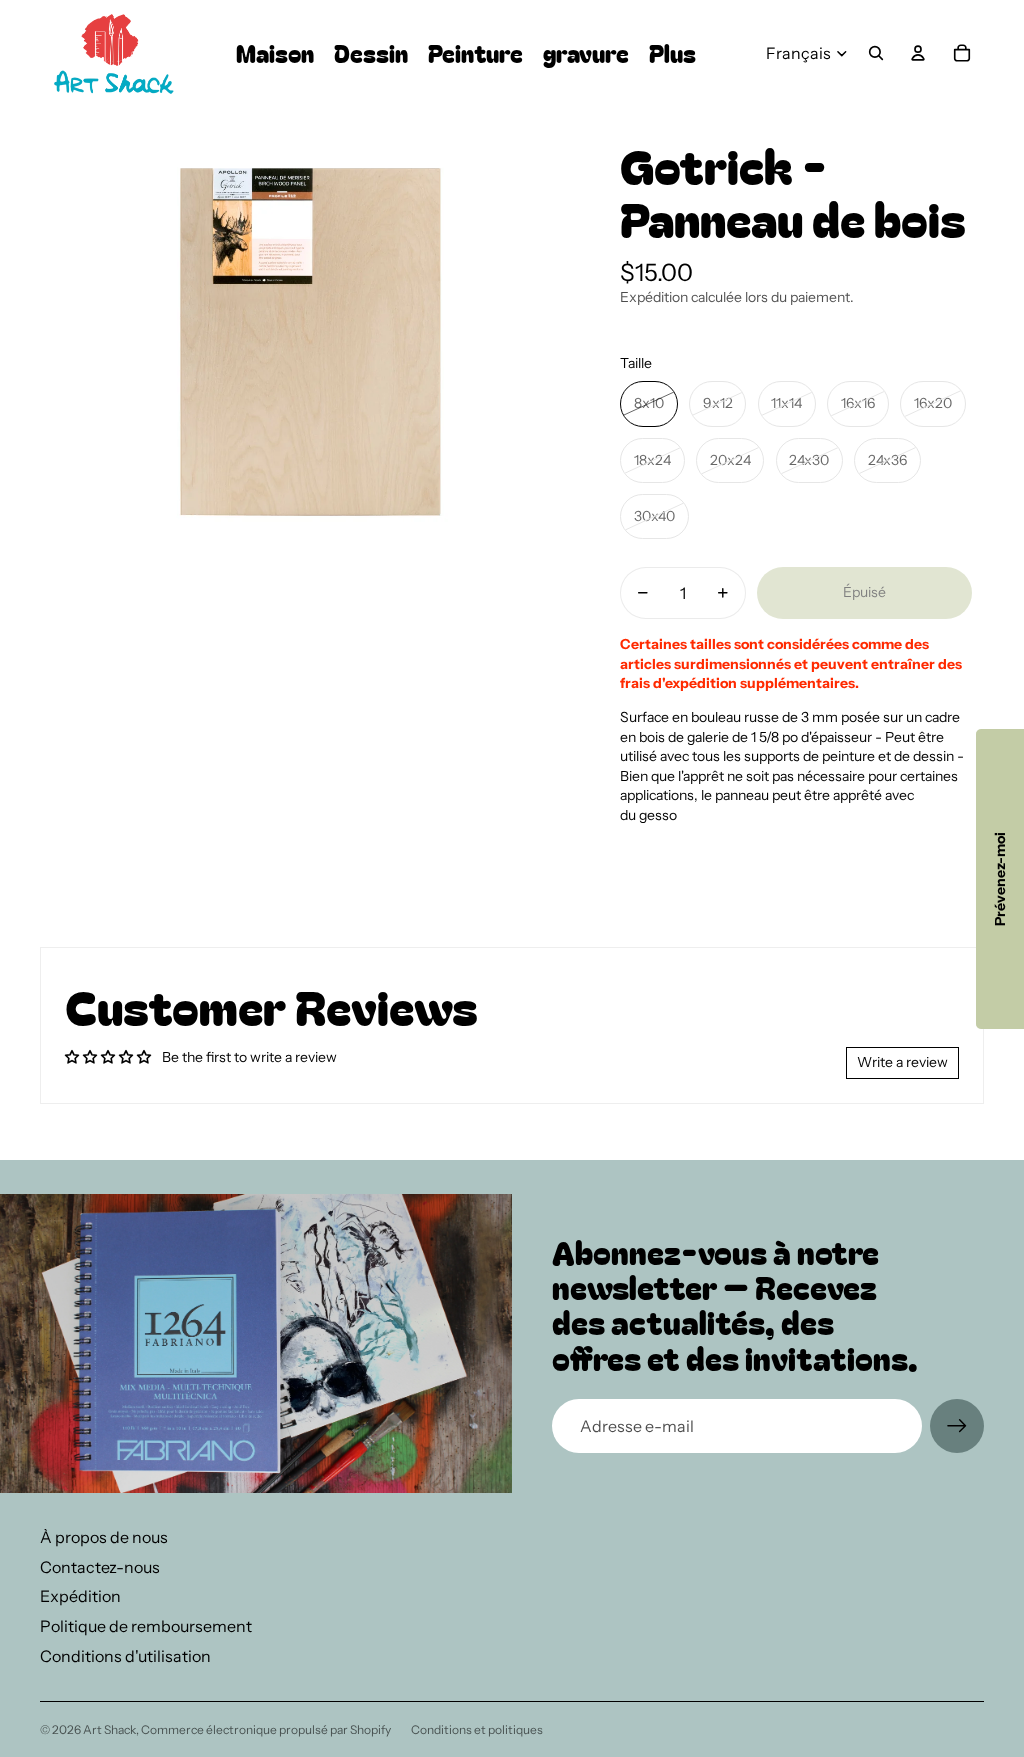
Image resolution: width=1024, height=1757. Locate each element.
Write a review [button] (902, 1062)
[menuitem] (672, 53)
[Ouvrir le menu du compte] (918, 53)
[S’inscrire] (957, 1426)
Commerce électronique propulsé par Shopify (266, 1729)
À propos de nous (104, 1537)
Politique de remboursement (146, 1626)
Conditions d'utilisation (125, 1656)
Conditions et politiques (477, 1729)
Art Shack (109, 1729)
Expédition (80, 1596)
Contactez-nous (100, 1567)
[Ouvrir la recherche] (876, 53)
